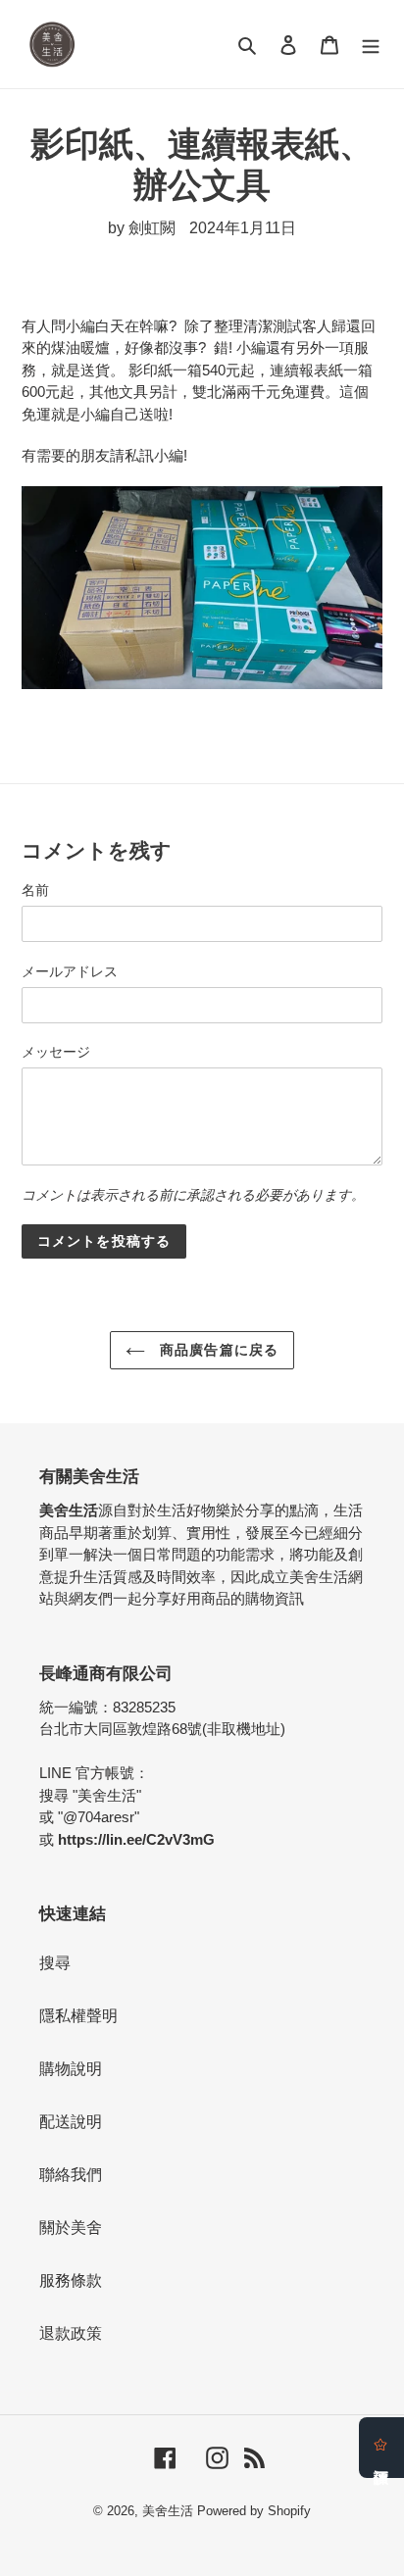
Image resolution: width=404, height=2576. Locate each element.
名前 (35, 890)
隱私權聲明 (78, 2016)
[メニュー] (371, 44)
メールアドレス (70, 971)
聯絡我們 (71, 2175)
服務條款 (71, 2280)
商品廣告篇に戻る (217, 1350)
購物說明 (71, 2069)
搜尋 (55, 1963)
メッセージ (56, 1052)
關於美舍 (71, 2228)
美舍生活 (168, 2511)
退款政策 (71, 2333)
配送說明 (71, 2122)
